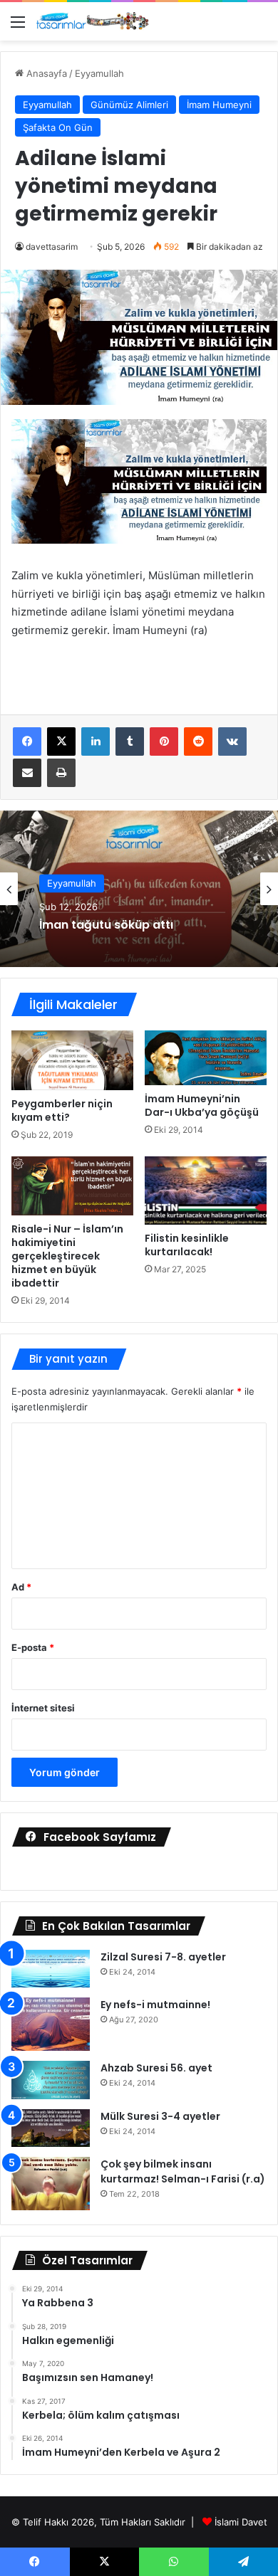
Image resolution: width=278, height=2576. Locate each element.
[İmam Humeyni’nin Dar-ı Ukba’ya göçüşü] (206, 1058)
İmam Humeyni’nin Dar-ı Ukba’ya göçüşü (202, 1105)
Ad (21, 1587)
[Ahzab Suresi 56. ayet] (51, 2080)
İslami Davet (241, 2522)
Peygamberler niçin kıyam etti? (62, 1110)
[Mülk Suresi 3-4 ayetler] (51, 2128)
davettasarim (52, 247)
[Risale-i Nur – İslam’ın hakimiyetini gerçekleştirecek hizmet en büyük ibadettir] (72, 1186)
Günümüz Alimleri (129, 105)
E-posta (33, 1647)
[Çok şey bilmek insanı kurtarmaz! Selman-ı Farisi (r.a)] (51, 2184)
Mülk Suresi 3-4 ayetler (160, 2116)
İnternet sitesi (43, 1708)
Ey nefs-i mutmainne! (155, 2005)
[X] (61, 741)
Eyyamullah (99, 73)
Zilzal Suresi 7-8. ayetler (163, 1957)
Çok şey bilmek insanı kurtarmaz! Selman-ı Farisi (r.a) (183, 2171)
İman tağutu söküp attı (106, 925)
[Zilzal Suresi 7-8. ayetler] (51, 1969)
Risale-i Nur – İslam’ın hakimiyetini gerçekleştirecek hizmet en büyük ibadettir (67, 1256)
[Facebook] (27, 741)
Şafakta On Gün (58, 127)
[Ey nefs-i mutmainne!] (51, 2024)
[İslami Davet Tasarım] (93, 21)
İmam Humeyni (219, 105)
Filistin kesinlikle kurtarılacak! (187, 1245)
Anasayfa (45, 73)
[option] (139, 889)
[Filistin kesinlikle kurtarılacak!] (206, 1191)
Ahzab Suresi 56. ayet (156, 2068)
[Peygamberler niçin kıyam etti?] (72, 1060)
